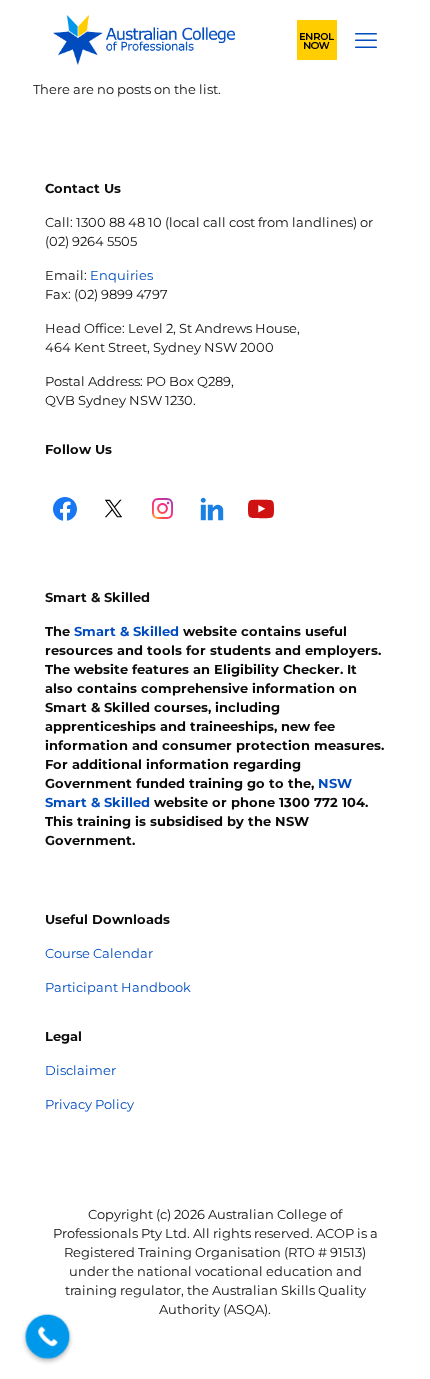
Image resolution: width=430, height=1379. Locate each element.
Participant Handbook (118, 987)
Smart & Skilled (126, 631)
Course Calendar (99, 953)
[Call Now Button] (48, 1337)
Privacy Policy (89, 1104)
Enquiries (121, 275)
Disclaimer (80, 1070)
